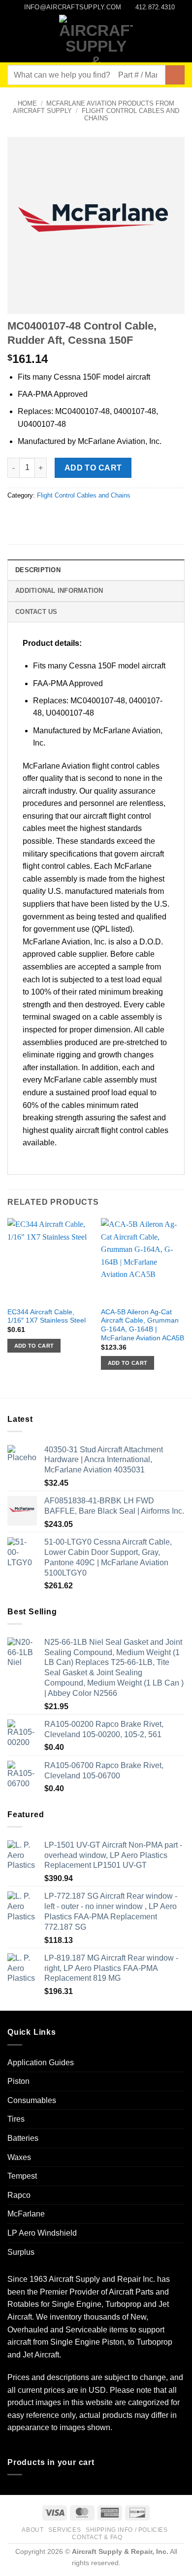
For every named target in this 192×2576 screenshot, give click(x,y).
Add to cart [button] (34, 1346)
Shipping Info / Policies (127, 2530)
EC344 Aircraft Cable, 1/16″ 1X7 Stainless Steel (47, 1316)
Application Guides (41, 2063)
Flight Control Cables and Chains (84, 495)
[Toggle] (179, 2062)
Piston (18, 2081)
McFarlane (26, 2214)
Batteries (23, 2138)
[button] (13, 39)
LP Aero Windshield (42, 2233)
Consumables (32, 2100)
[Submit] (175, 75)
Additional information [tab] (59, 591)
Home (27, 103)
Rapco (19, 2195)
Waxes (19, 2157)
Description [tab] (38, 570)
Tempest (22, 2176)
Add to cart (93, 468)
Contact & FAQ (97, 2537)
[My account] (163, 39)
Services (64, 2530)
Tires (16, 2119)
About (32, 2530)
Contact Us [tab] (36, 612)
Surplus (21, 2252)
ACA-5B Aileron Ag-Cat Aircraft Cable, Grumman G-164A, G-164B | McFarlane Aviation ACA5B (143, 1325)
